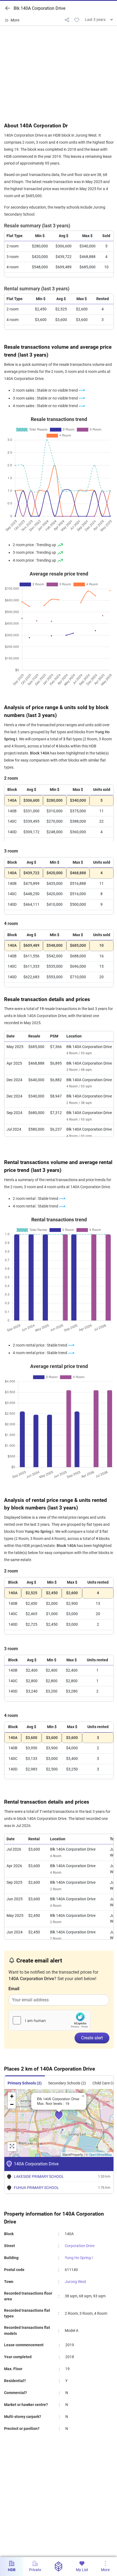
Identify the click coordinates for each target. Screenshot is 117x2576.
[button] (63, 2118)
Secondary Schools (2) (67, 2083)
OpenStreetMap (100, 2154)
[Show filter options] (13, 20)
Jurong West (76, 2282)
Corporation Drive (80, 2246)
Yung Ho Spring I (79, 2258)
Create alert (92, 2038)
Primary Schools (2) (25, 2083)
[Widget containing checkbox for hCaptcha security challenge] (50, 2020)
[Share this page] (67, 20)
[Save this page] (77, 20)
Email (14, 1989)
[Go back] (8, 8)
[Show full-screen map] (12, 2147)
